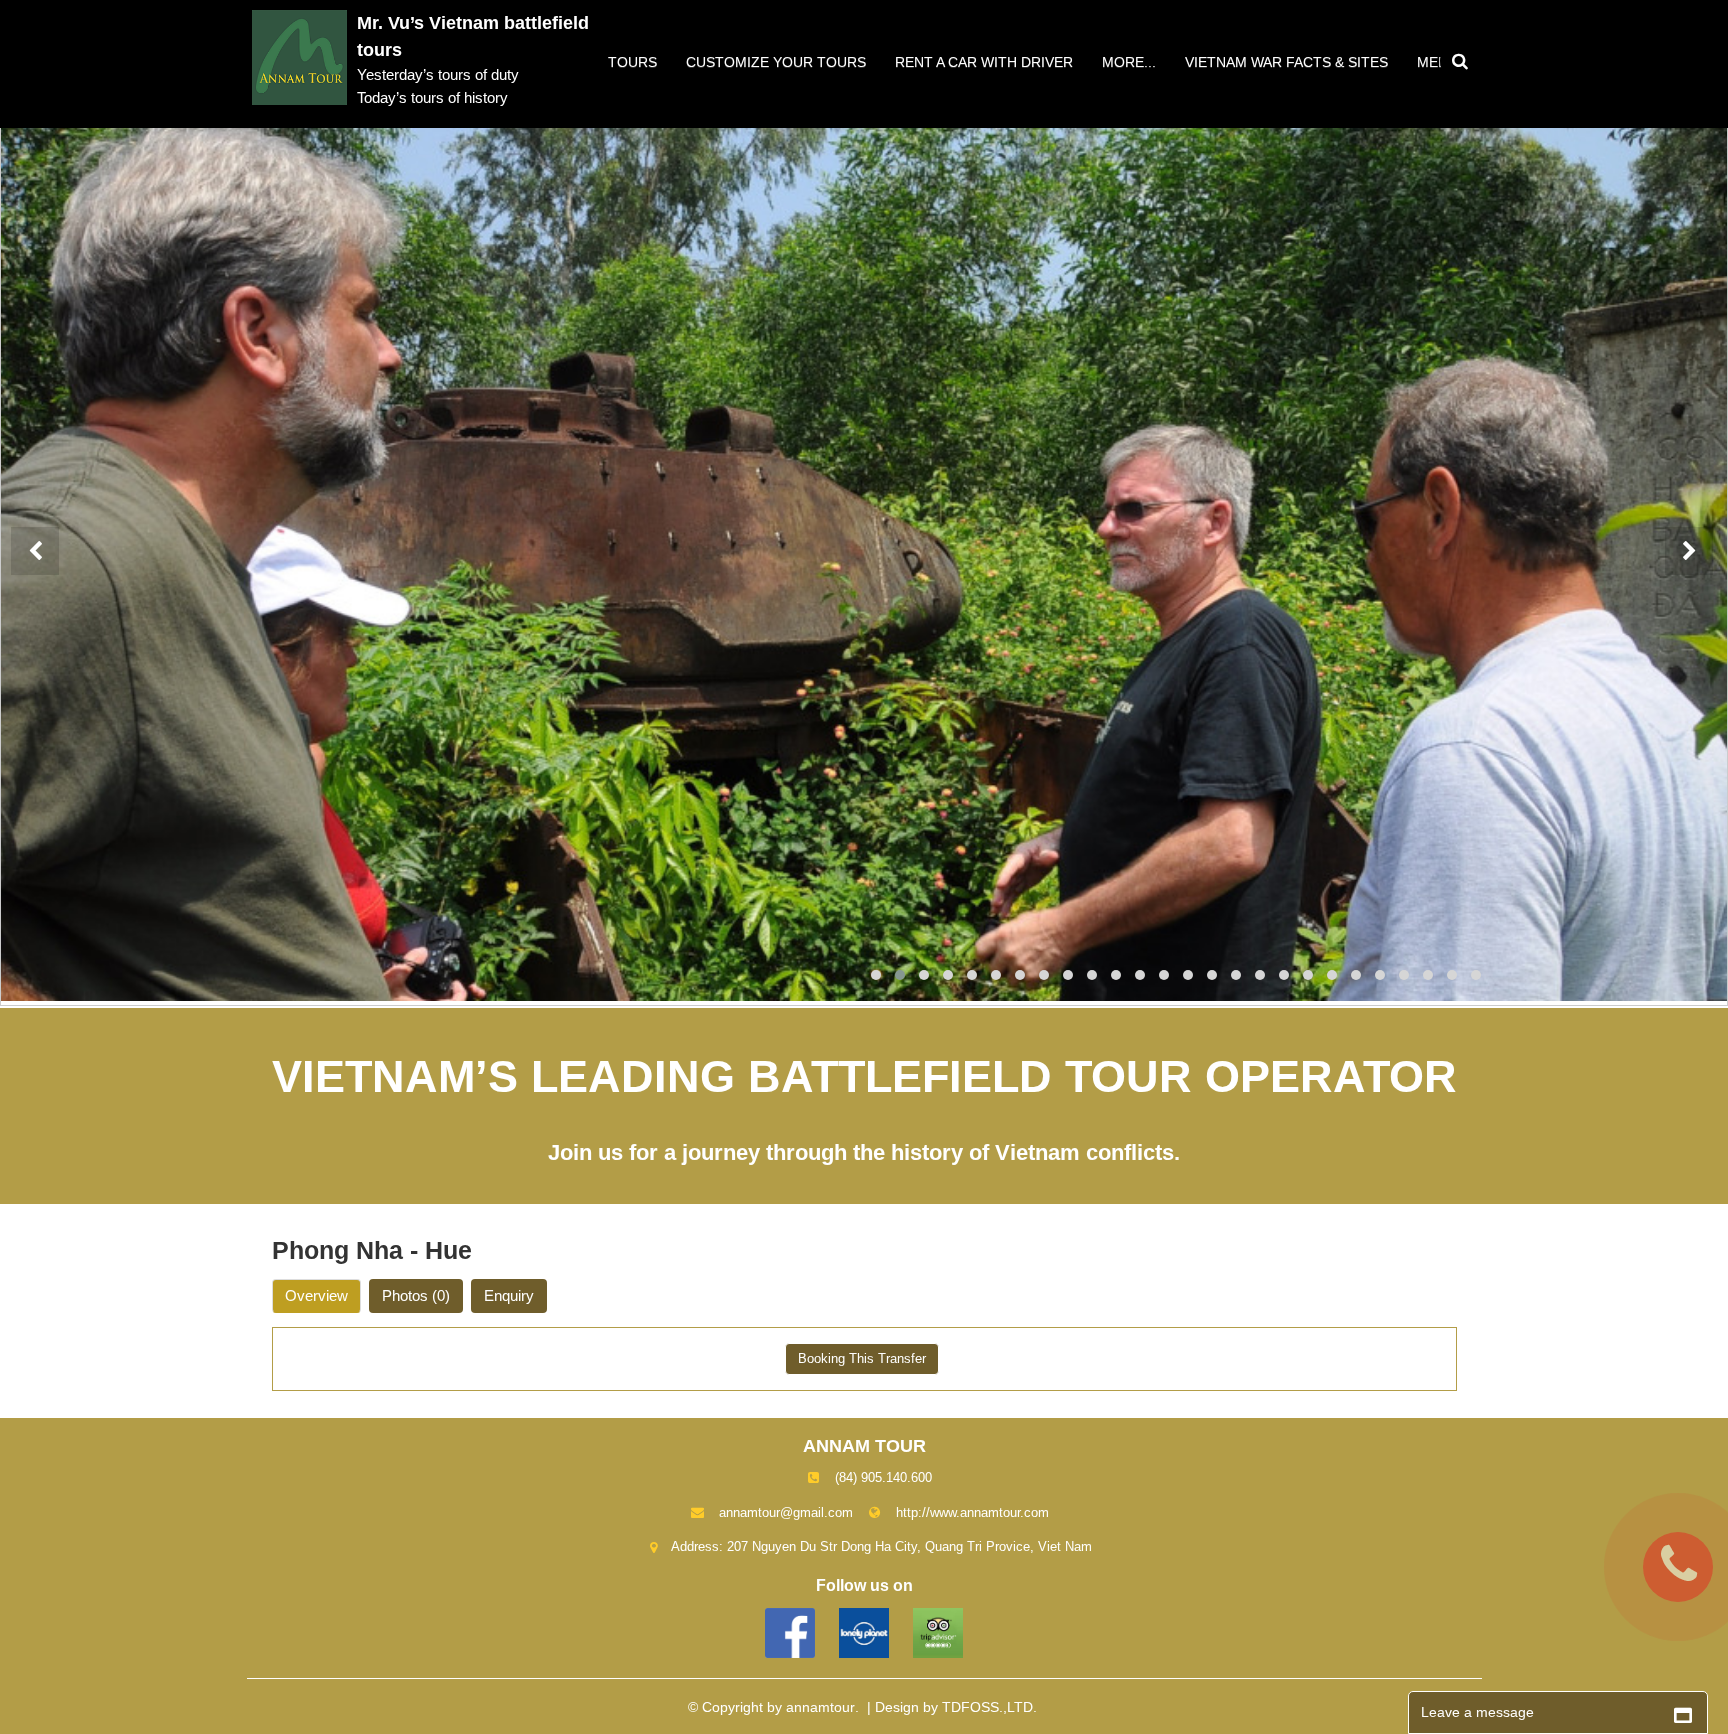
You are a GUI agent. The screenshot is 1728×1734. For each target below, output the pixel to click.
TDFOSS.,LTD (987, 1707)
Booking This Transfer (862, 1358)
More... (1129, 62)
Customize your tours (776, 62)
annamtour (820, 1707)
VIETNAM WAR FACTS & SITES (1286, 62)
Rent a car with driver (984, 62)
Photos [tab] (416, 1295)
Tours (632, 62)
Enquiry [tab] (509, 1295)
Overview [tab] (316, 1295)
